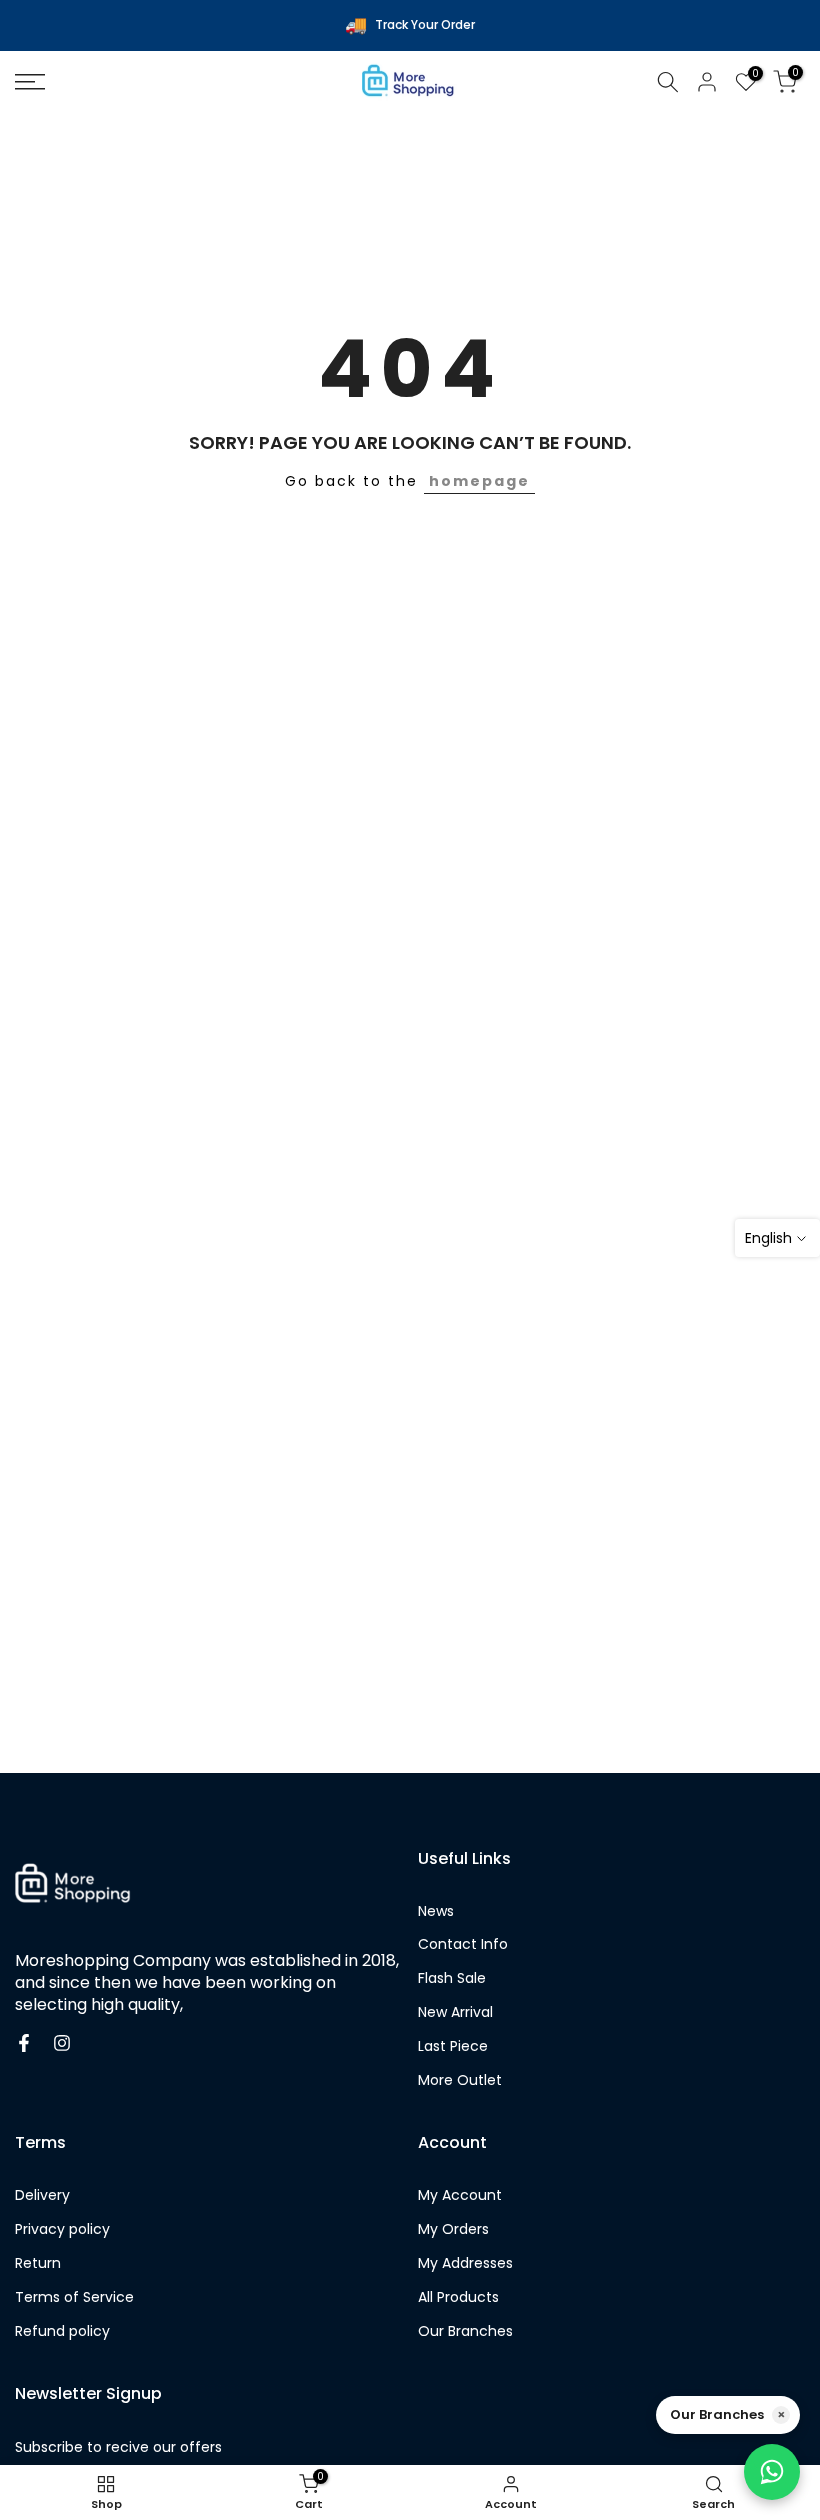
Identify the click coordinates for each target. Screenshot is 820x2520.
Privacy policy (62, 2229)
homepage (479, 481)
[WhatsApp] (772, 2472)
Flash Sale (452, 1978)
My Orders (453, 2229)
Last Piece (453, 2046)
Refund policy (62, 2331)
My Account (460, 2195)
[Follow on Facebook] (24, 2043)
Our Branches (465, 2331)
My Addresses (465, 2263)
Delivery (42, 2195)
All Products (458, 2297)
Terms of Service (74, 2297)
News (436, 1911)
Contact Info (463, 1944)
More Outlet (460, 2080)
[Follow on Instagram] (62, 2043)
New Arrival (455, 2012)
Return (38, 2263)
